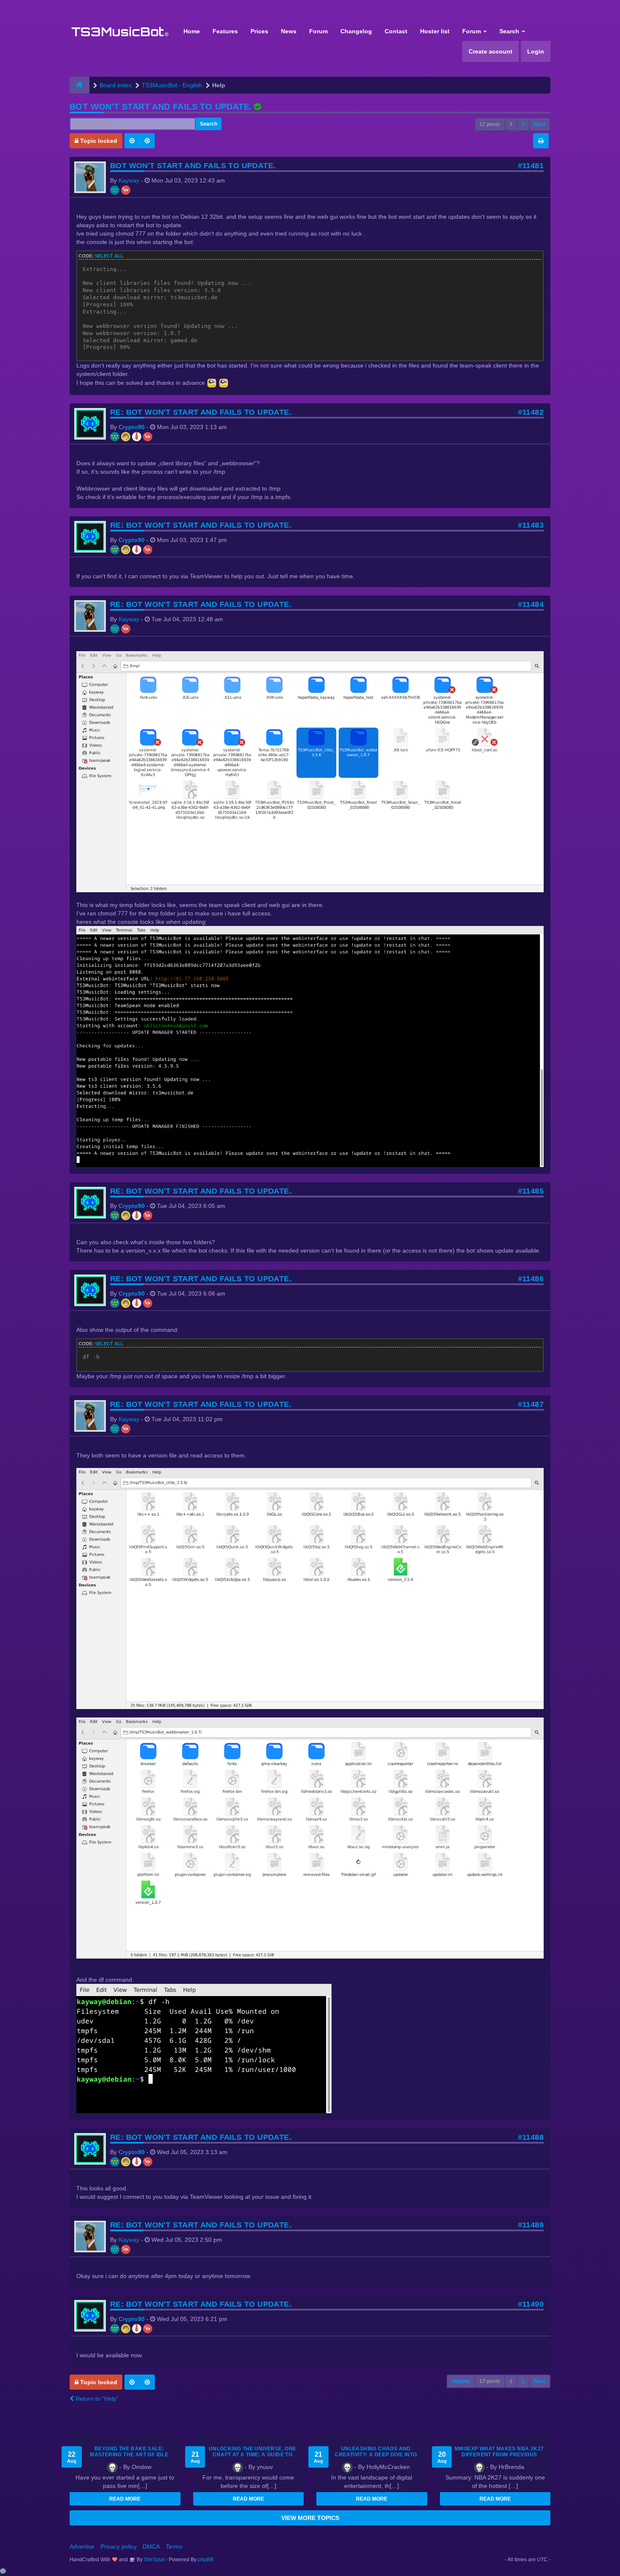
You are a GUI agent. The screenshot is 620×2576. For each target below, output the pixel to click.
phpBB (206, 2560)
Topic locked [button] (98, 141)
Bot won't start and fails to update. (161, 107)
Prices (259, 31)
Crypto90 (132, 427)
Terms (174, 2546)
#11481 (531, 166)
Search (510, 31)
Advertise (82, 2546)
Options (461, 2381)
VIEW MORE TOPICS (310, 2518)
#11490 (531, 2304)
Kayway (129, 180)
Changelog (356, 31)
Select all (109, 256)
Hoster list (435, 31)
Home (192, 31)
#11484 (531, 604)
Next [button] (540, 124)
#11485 (531, 1191)
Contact (396, 31)
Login (536, 51)
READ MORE (125, 2499)
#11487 (531, 1404)
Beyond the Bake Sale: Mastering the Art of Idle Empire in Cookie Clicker (129, 2455)
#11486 (531, 1279)
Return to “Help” (96, 2399)
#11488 (531, 2137)
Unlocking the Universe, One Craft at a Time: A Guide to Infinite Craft (253, 2455)
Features (225, 31)
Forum (318, 31)
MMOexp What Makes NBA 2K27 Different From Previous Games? (499, 2455)
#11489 (531, 2225)
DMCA (151, 2546)
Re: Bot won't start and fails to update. (201, 412)
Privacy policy (119, 2546)
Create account (491, 51)
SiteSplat (154, 2560)
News (289, 31)
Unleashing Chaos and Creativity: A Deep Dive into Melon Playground (376, 2455)
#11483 (531, 525)
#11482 (531, 412)
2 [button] (523, 124)
